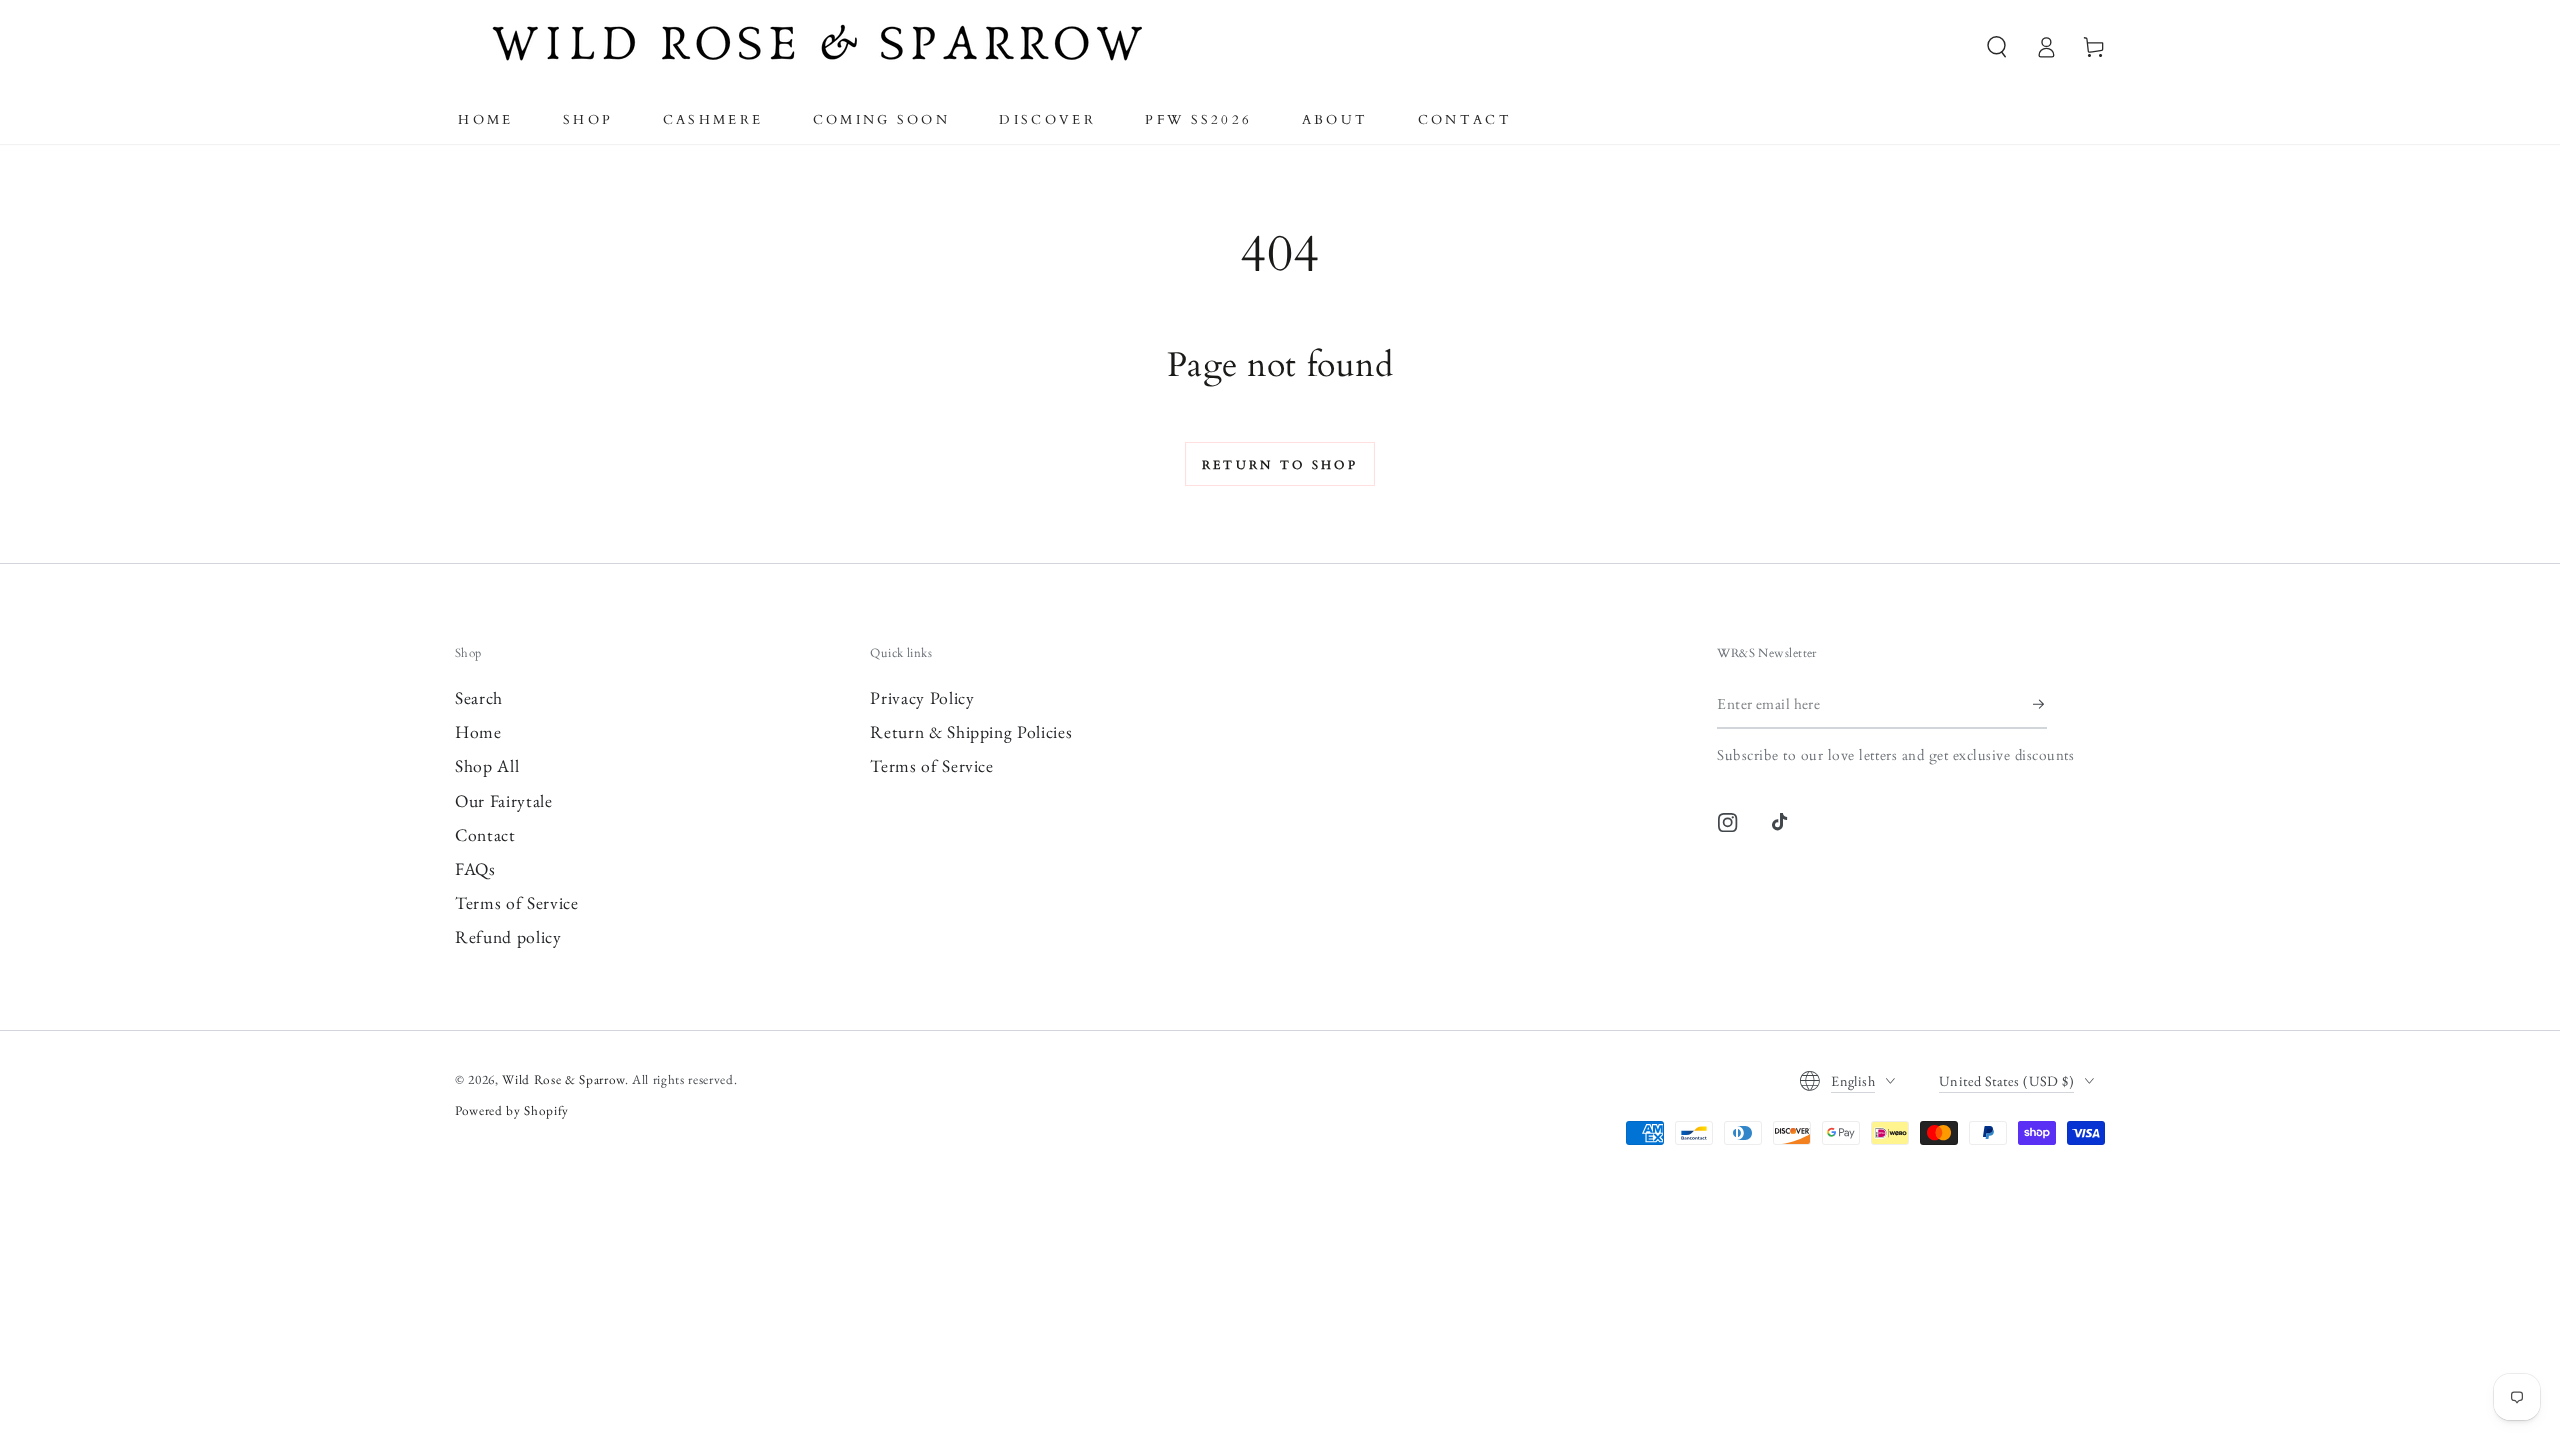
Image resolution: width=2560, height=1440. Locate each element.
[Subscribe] (2040, 704)
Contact (485, 834)
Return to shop (1280, 465)
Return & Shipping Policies (971, 731)
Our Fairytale (504, 800)
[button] (1997, 47)
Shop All (487, 765)
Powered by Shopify (512, 1110)
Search (479, 697)
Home (478, 731)
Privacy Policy (922, 697)
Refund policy (508, 936)
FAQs (475, 868)
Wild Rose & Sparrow (563, 1079)
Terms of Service (517, 902)
